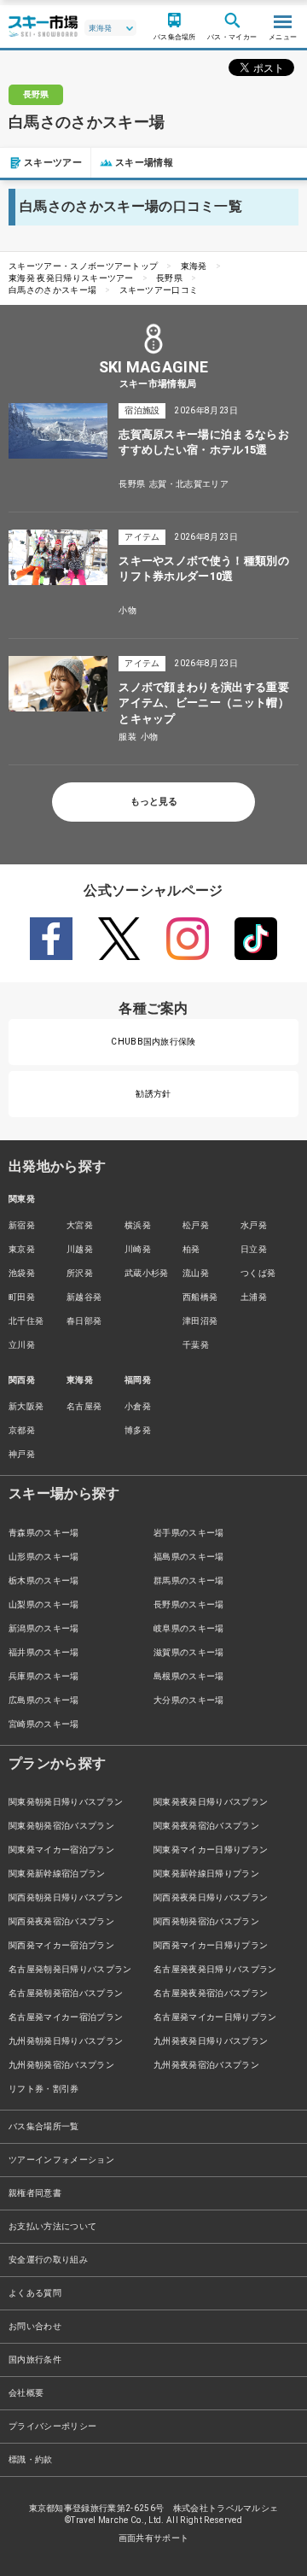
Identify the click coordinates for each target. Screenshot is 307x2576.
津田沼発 (200, 1321)
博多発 (138, 1430)
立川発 (22, 1345)
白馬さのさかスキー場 (52, 290)
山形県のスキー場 (44, 1557)
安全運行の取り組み (48, 2260)
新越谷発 (84, 1297)
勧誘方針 (153, 1094)
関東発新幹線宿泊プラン (57, 1873)
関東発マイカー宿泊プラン (61, 1850)
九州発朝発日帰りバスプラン (66, 2041)
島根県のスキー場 (189, 1676)
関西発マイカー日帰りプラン (211, 1945)
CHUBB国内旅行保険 (153, 1042)
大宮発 (80, 1225)
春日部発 (84, 1321)
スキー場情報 (144, 163)
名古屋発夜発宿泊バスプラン (211, 1993)
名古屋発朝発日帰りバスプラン (70, 1969)
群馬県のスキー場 (189, 1581)
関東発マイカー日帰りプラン (211, 1850)
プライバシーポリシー (52, 2426)
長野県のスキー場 (189, 1604)
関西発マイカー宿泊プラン (61, 1945)
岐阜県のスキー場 (189, 1628)
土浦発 (254, 1297)
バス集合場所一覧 (44, 2126)
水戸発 (254, 1225)
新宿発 (22, 1225)
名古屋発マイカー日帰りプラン (215, 2017)
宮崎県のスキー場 (44, 1724)
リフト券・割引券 (44, 2089)
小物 (127, 610)
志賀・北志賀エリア (189, 484)
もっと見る (154, 802)
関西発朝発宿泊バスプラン (206, 1921)
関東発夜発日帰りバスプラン (211, 1802)
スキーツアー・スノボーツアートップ (83, 266)
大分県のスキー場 (189, 1700)
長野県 (169, 278)
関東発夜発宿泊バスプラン (206, 1826)
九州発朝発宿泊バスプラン (61, 2065)
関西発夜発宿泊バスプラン (61, 1921)
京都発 (22, 1430)
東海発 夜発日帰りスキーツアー (71, 278)
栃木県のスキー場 (44, 1581)
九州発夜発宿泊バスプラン (206, 2065)
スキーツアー (53, 163)
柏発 (191, 1249)
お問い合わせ (35, 2326)
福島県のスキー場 (189, 1557)
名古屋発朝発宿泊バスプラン (66, 1993)
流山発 (196, 1273)
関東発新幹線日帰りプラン (206, 1873)
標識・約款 (31, 2459)
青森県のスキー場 (44, 1533)
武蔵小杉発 (147, 1273)
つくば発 (258, 1273)
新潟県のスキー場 (44, 1628)
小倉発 (138, 1406)
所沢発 (80, 1273)
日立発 (254, 1249)
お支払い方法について (52, 2226)
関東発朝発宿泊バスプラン (61, 1826)
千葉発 (196, 1345)
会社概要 (26, 2393)
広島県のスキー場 (44, 1700)
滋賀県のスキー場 (189, 1652)
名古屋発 (84, 1406)
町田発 (22, 1297)
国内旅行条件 (35, 2359)
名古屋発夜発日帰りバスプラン (215, 1969)
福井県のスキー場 (44, 1652)
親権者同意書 (35, 2193)
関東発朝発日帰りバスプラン (66, 1802)
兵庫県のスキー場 (44, 1676)
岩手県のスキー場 (189, 1533)
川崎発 (138, 1249)
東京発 (22, 1249)
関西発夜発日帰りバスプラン (211, 1897)
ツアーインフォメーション (61, 2160)
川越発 (80, 1249)
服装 (127, 737)
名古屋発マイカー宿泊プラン (66, 2017)
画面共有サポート (154, 2538)
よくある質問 (35, 2293)
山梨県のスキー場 (44, 1604)
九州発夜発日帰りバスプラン (211, 2041)
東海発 (194, 266)
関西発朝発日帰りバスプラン (66, 1897)
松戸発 (196, 1225)
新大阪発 (26, 1406)
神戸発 (22, 1454)
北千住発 (26, 1321)
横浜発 (138, 1225)
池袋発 (22, 1273)
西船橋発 (200, 1297)
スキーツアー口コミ (159, 290)
